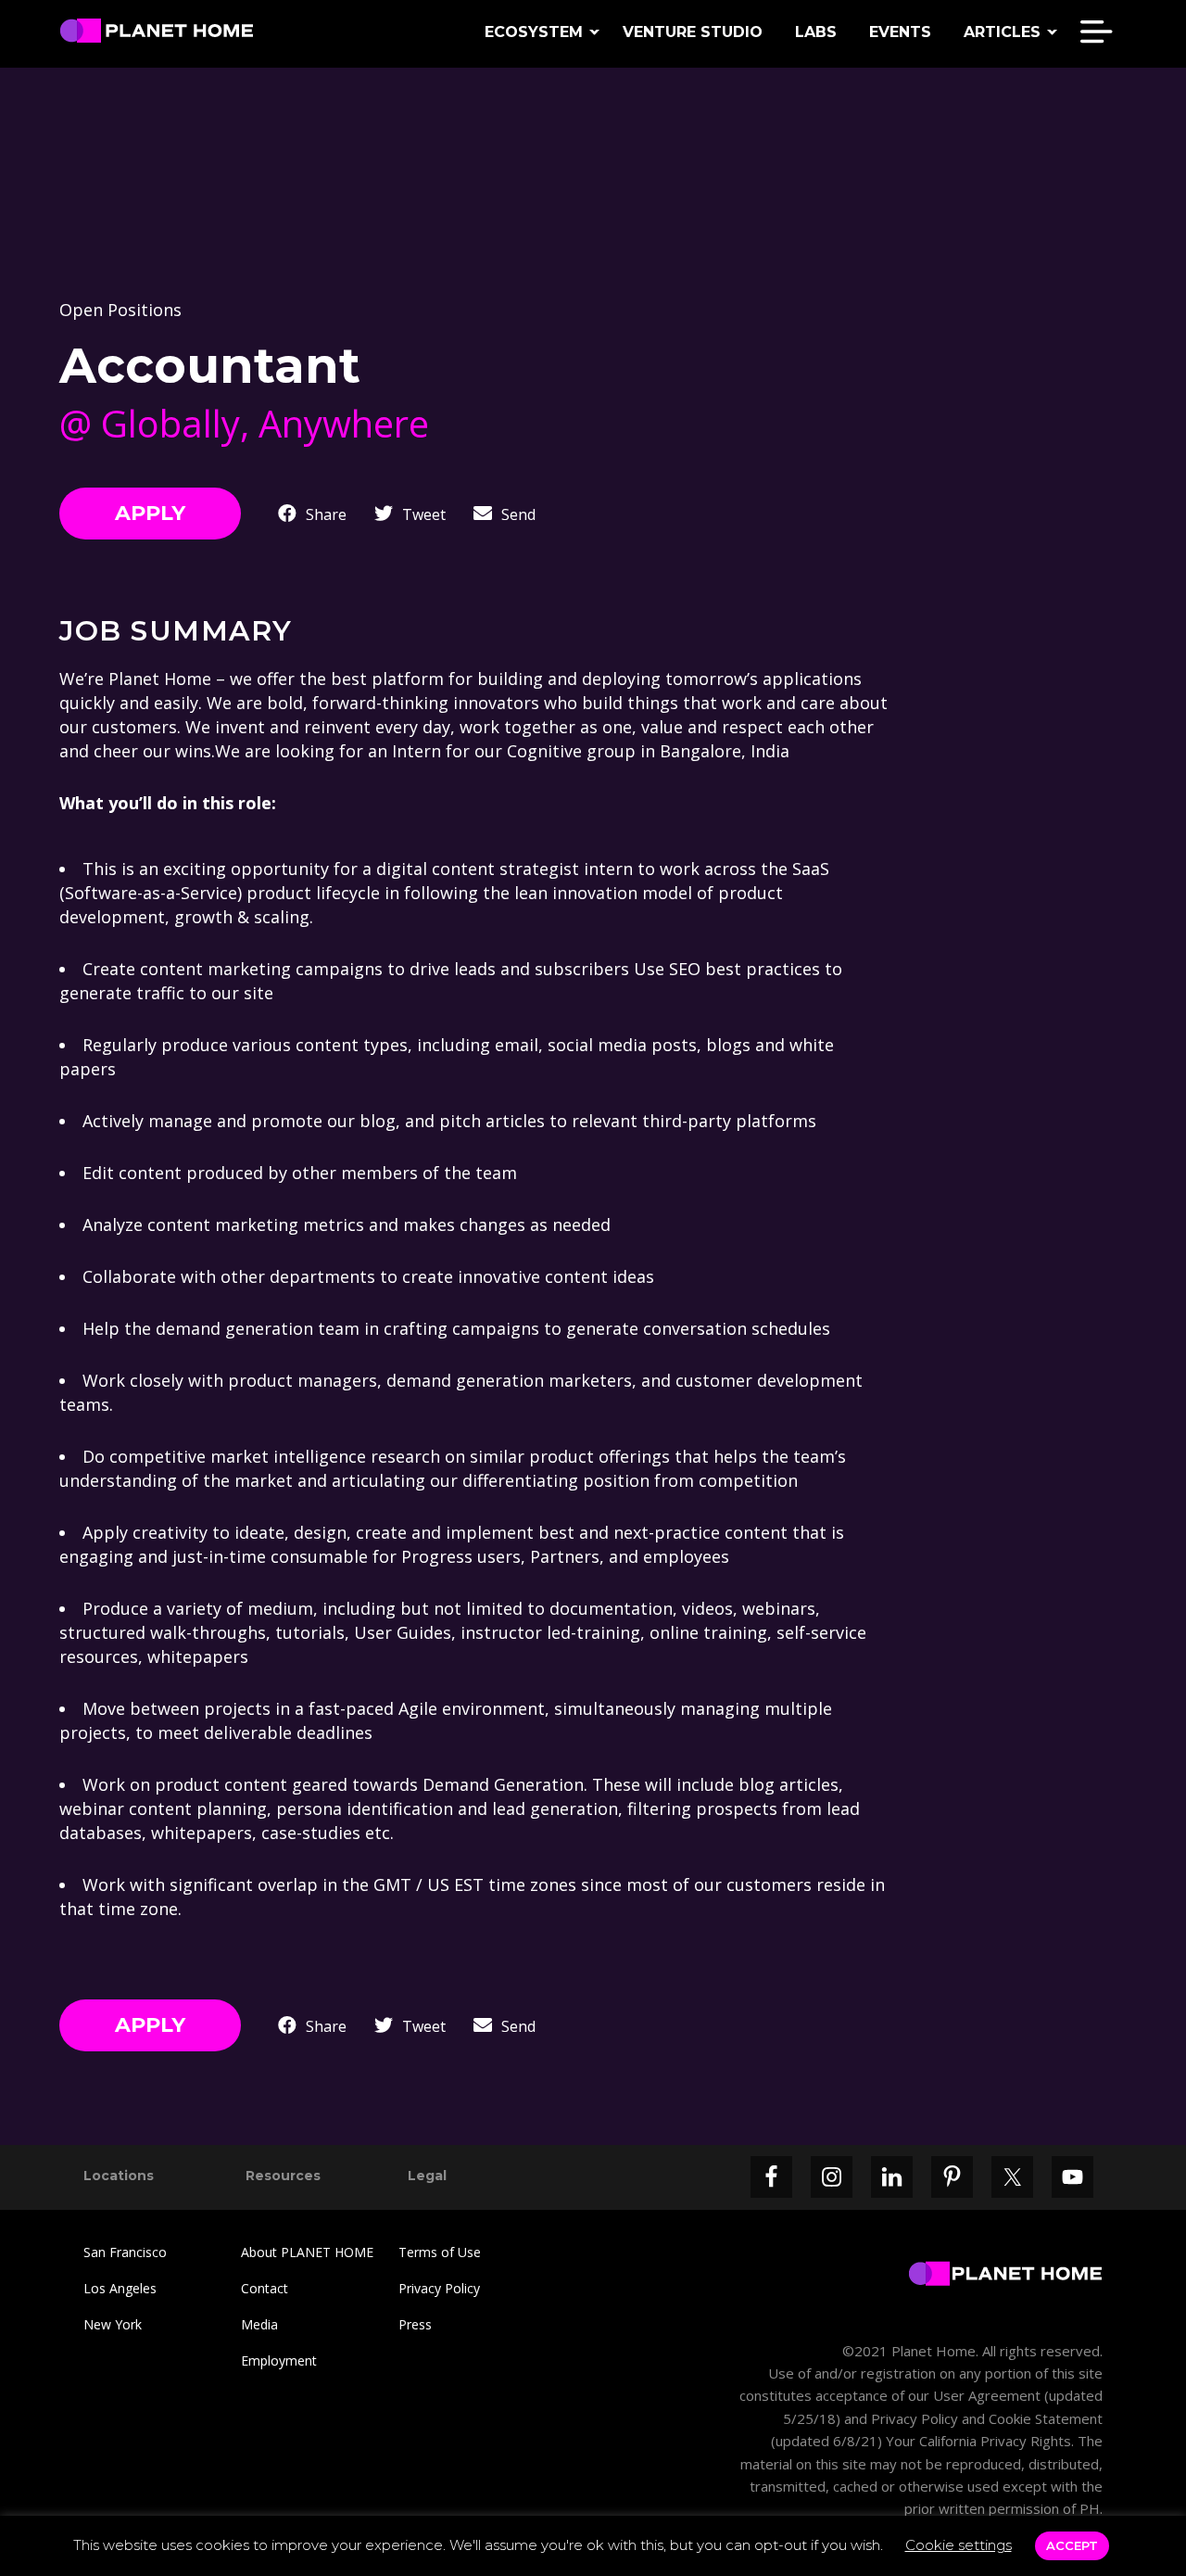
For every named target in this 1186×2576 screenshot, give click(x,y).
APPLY (150, 513)
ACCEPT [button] (1072, 2545)
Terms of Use (440, 2252)
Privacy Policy (439, 2288)
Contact (265, 2288)
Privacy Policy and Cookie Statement (987, 2418)
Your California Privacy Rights (977, 2441)
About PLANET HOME (307, 2252)
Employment (279, 2360)
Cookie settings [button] (959, 2545)
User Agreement (987, 2395)
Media (259, 2324)
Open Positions (120, 310)
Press (415, 2324)
